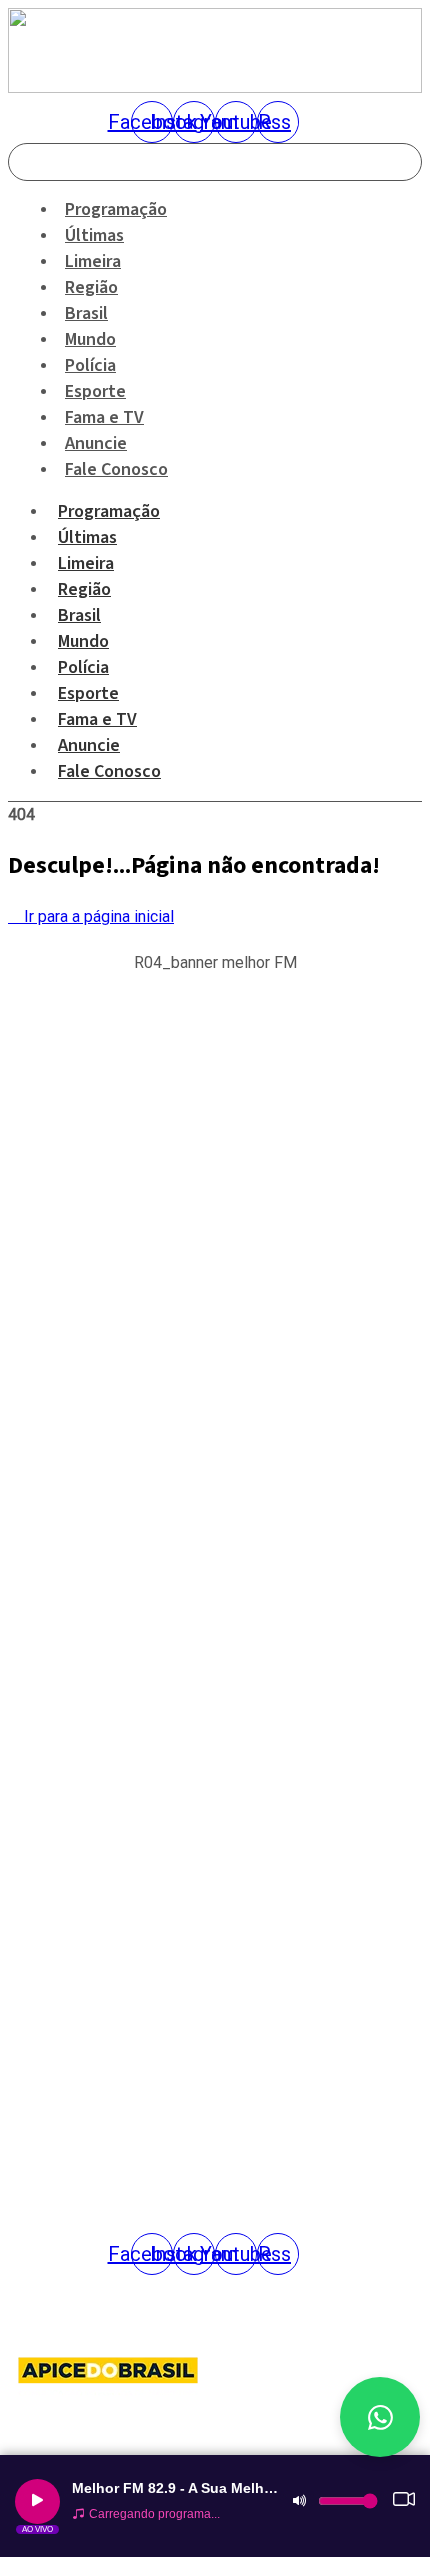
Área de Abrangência (69, 1664)
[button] (215, 992)
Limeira (86, 563)
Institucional (45, 1625)
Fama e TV (97, 719)
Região (84, 589)
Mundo (83, 641)
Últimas (87, 537)
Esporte (88, 693)
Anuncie (89, 745)
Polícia (83, 667)
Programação (109, 511)
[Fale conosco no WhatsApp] (380, 2417)
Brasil (79, 615)
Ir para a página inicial (97, 916)
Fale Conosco (116, 469)
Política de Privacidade (74, 1742)
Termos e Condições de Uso (90, 1781)
